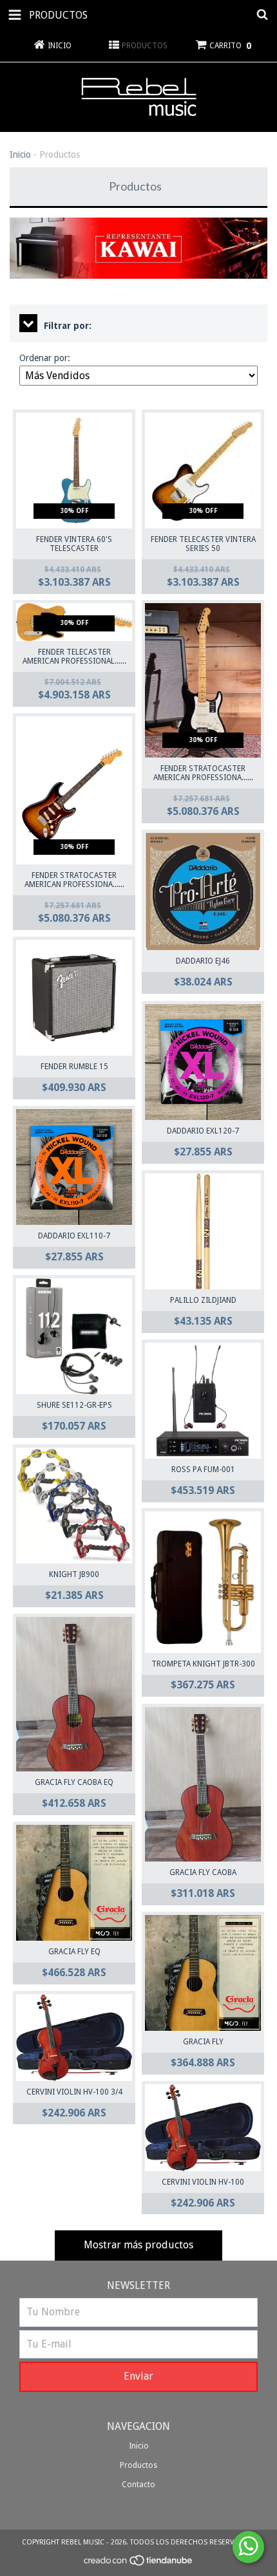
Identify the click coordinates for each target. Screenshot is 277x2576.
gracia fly (203, 2042)
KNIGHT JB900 (74, 1574)
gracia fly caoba (203, 1872)
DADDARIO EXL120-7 (203, 1131)
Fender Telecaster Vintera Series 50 (203, 544)
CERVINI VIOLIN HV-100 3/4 (74, 2092)
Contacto (138, 2485)
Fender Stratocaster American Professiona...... (203, 773)
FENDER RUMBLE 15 (74, 1067)
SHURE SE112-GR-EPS (74, 1405)
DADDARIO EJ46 (203, 961)
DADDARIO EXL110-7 (74, 1236)
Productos (138, 2465)
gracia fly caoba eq (74, 1782)
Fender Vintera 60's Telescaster (74, 544)
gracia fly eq (74, 1952)
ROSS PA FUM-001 (203, 1470)
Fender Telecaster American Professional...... (74, 657)
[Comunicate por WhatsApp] (248, 2547)
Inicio (20, 154)
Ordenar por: (45, 358)
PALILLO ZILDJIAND (203, 1300)
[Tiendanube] (139, 2564)
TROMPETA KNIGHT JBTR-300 (203, 1664)
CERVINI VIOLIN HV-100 (203, 2182)
